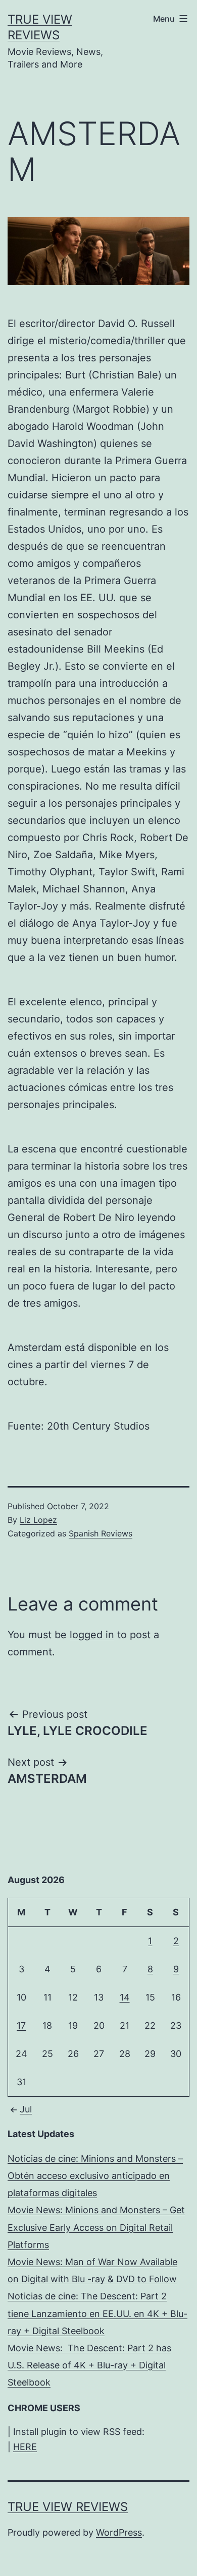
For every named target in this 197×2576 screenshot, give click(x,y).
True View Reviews (68, 2507)
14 (125, 1997)
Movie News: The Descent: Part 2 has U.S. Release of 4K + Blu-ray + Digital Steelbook (89, 2365)
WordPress (119, 2532)
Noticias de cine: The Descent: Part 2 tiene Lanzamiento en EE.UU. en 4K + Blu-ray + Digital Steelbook (97, 2313)
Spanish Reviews (101, 1533)
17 (21, 2025)
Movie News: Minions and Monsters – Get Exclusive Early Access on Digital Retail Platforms (96, 2227)
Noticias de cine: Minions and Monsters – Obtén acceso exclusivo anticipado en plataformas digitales (95, 2176)
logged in (92, 1635)
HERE (25, 2447)
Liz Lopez (38, 1520)
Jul (26, 2109)
